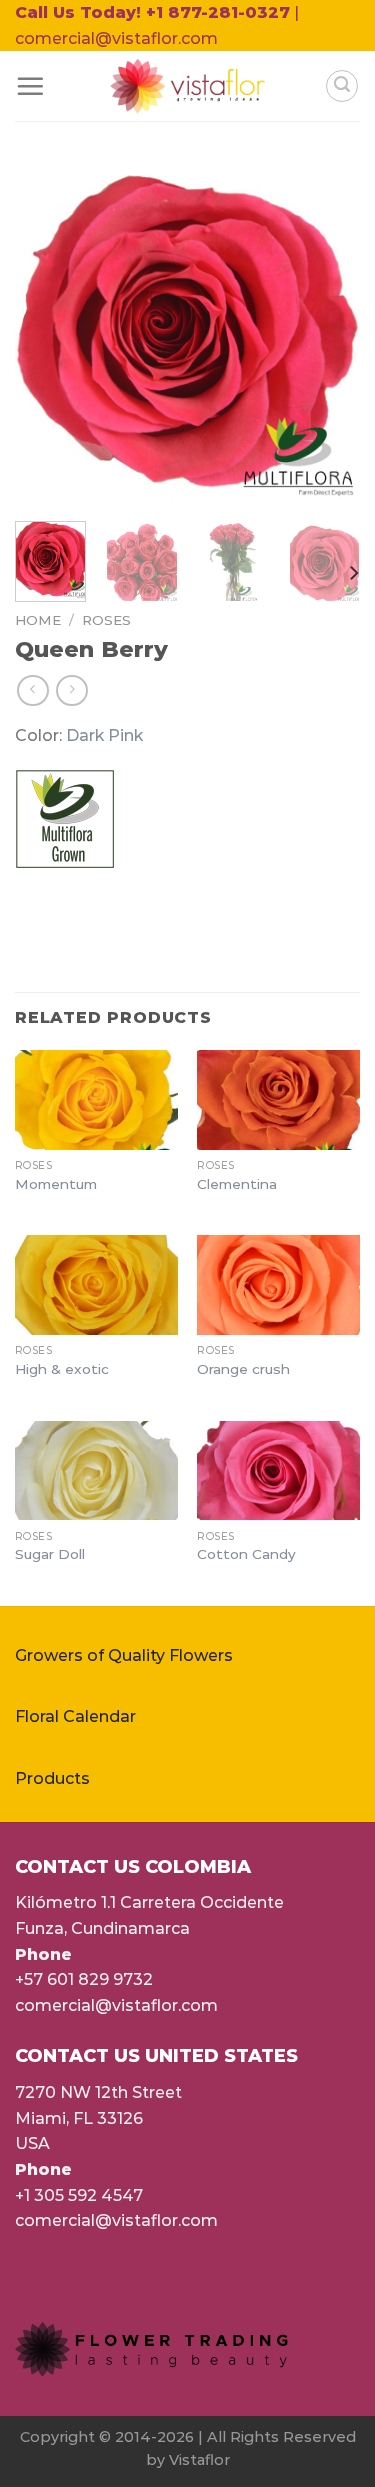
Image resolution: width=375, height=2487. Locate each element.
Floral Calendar (75, 1716)
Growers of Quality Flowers (124, 1655)
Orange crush (243, 1369)
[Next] (328, 333)
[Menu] (30, 86)
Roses (106, 620)
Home (38, 620)
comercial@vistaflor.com (116, 2005)
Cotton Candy (246, 1554)
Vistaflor (199, 2460)
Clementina (237, 1184)
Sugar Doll (50, 1554)
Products (52, 1778)
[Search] (342, 86)
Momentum (56, 1184)
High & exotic (62, 1369)
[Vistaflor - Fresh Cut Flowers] (187, 86)
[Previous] (47, 333)
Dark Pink (104, 735)
